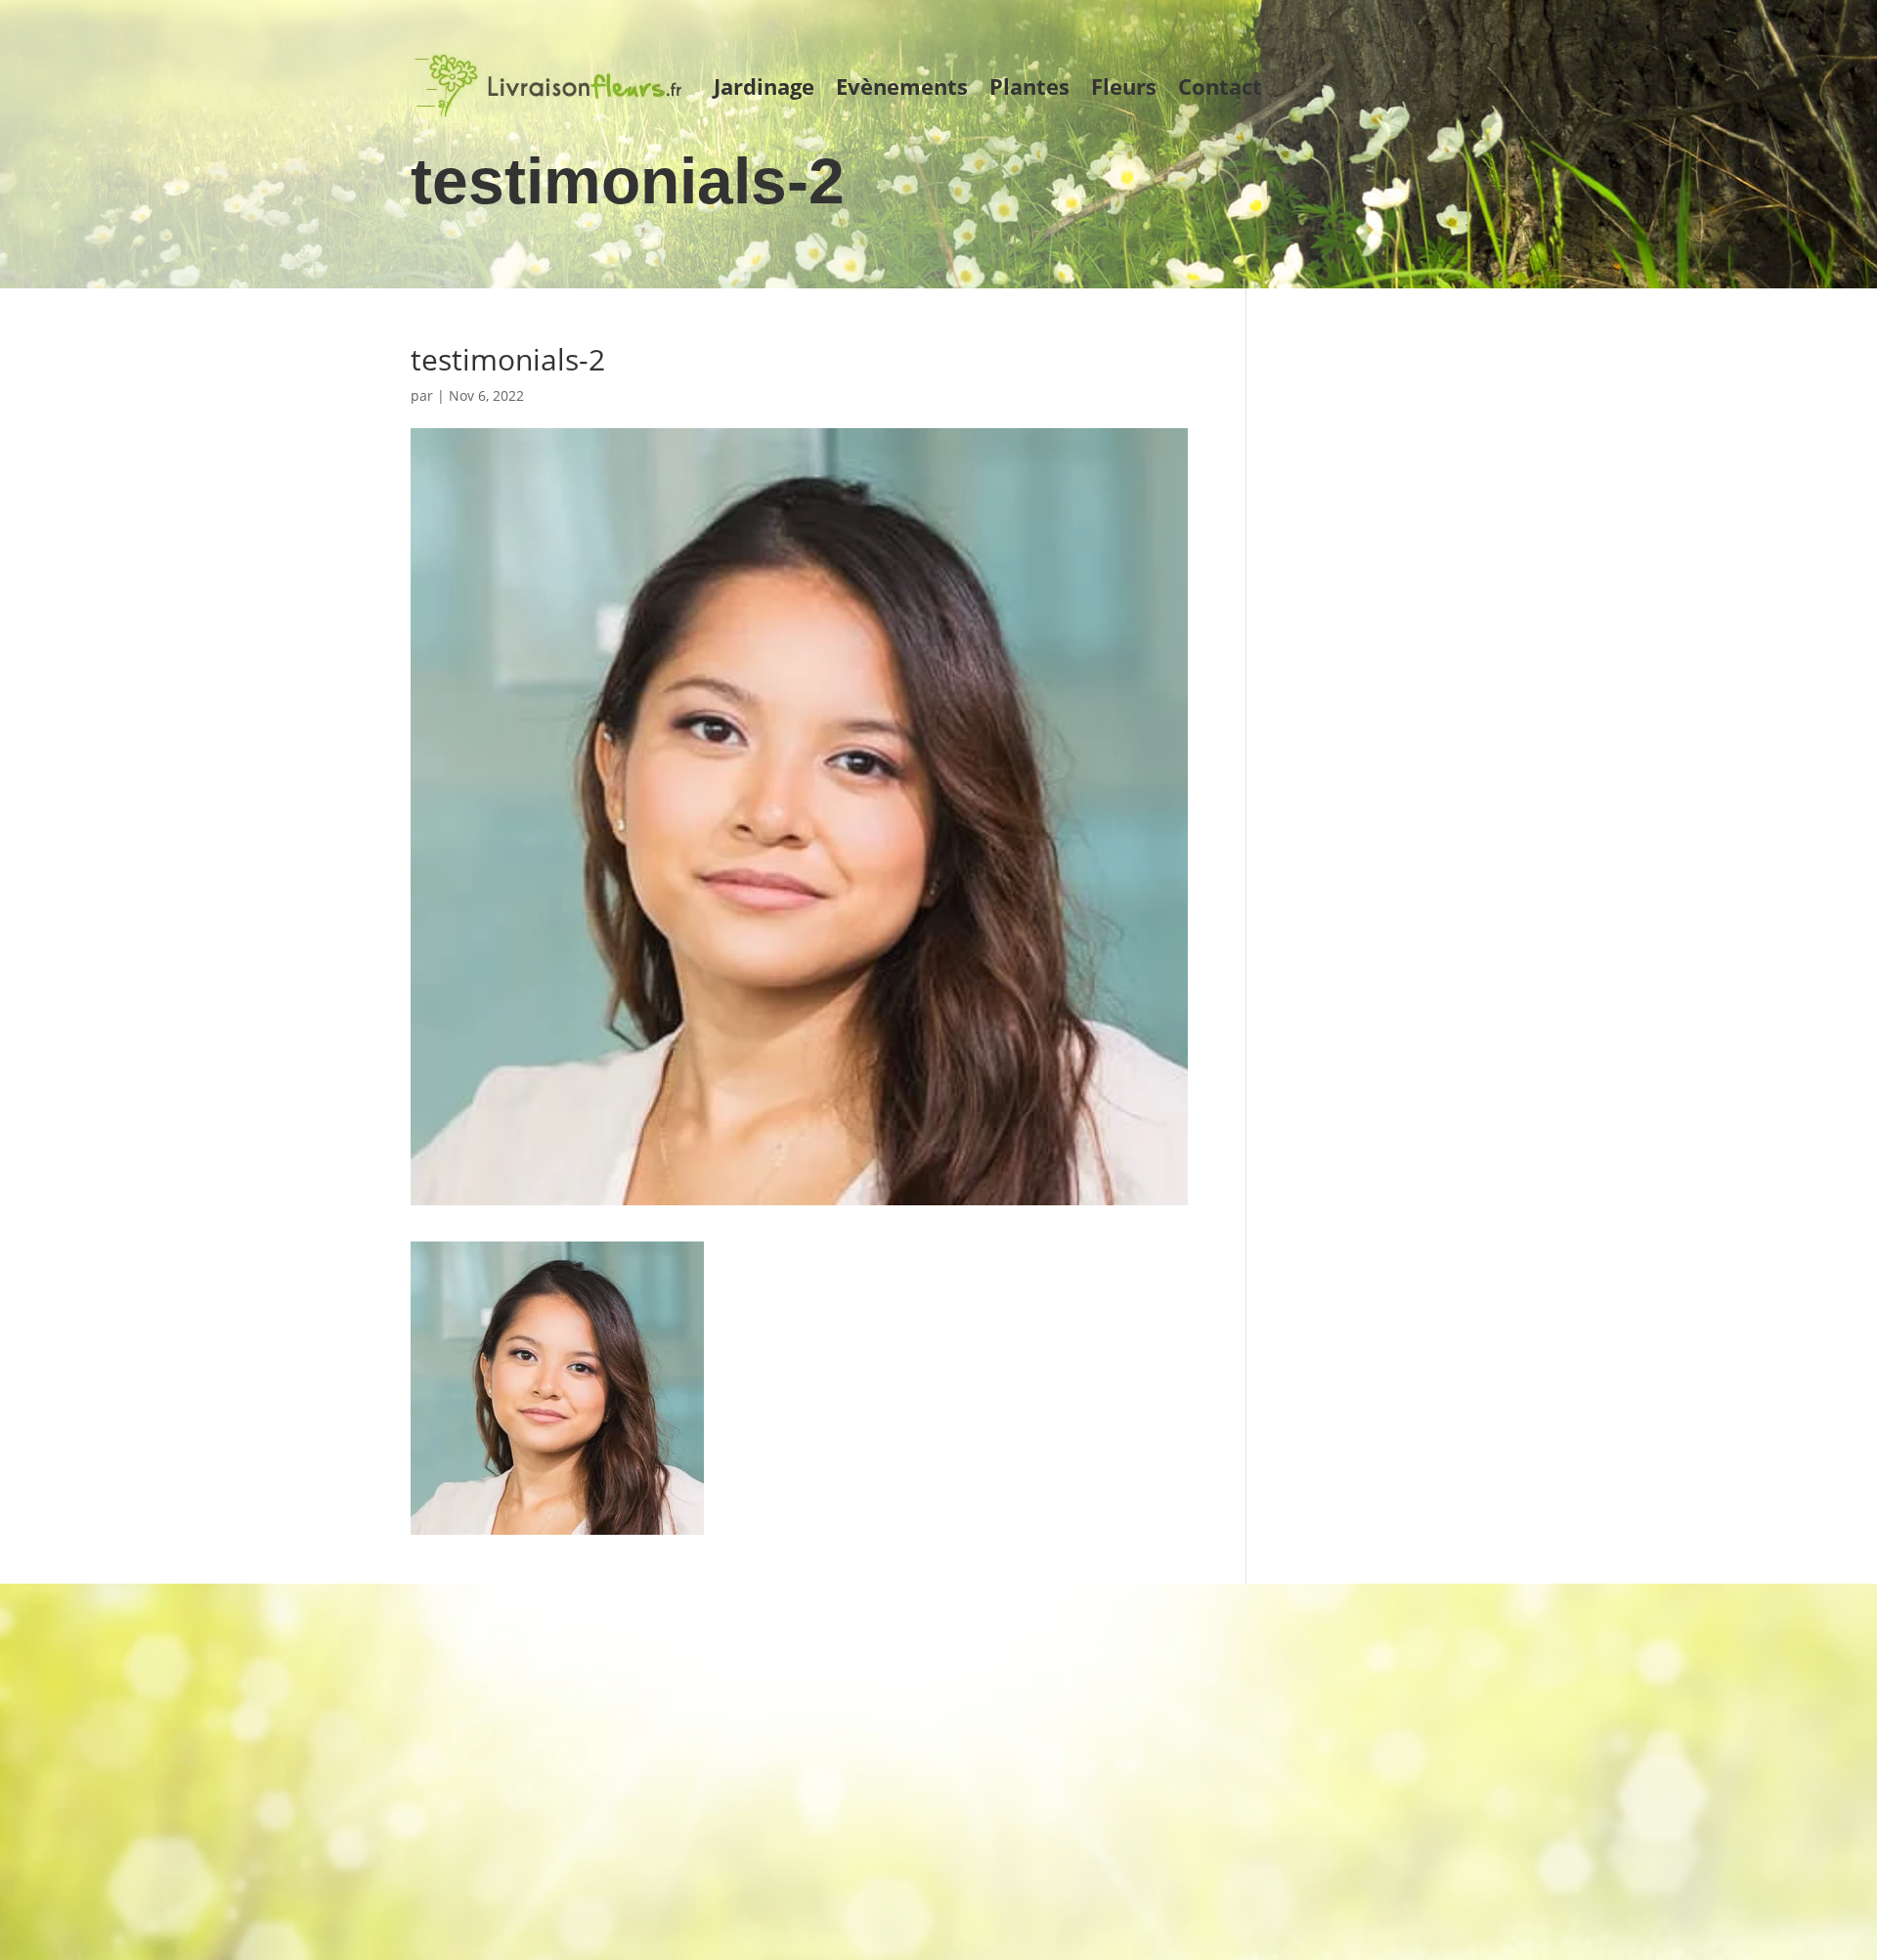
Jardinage (764, 86)
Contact (1220, 86)
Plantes (1029, 86)
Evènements (902, 86)
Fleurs (1124, 86)
